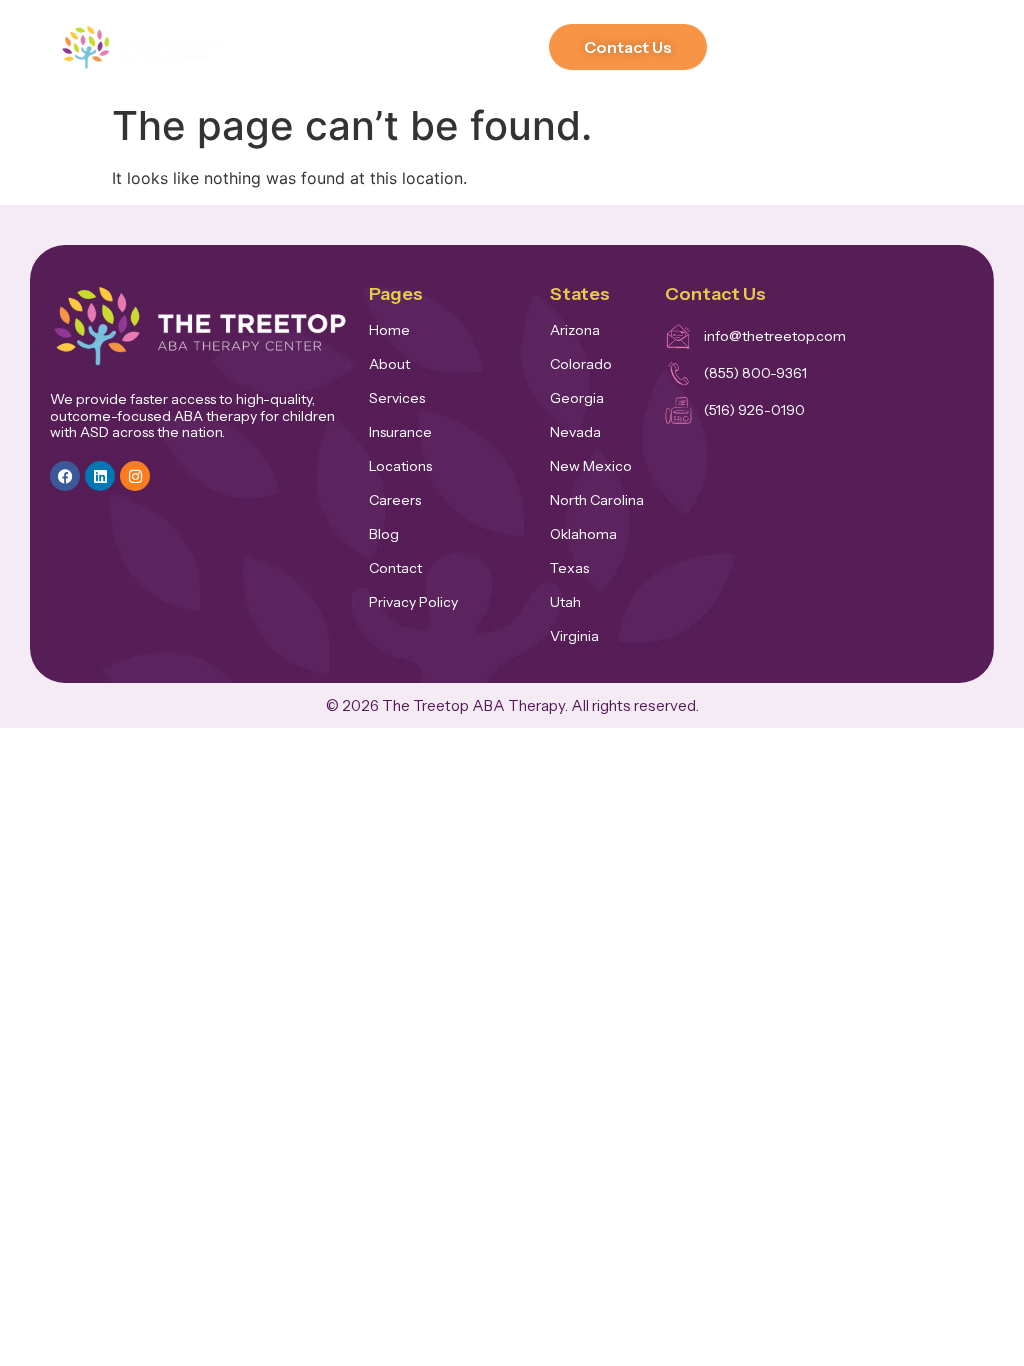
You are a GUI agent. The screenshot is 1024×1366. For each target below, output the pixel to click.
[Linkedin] (100, 476)
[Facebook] (65, 476)
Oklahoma (583, 534)
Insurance (400, 432)
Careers (395, 500)
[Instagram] (135, 476)
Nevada (575, 432)
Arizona (575, 330)
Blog (384, 534)
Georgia (577, 398)
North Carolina (597, 500)
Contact (395, 568)
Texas (569, 568)
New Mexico (591, 466)
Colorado (581, 364)
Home (389, 330)
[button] (527, 47)
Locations (400, 466)
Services (397, 398)
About (389, 364)
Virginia (574, 636)
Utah (565, 602)
